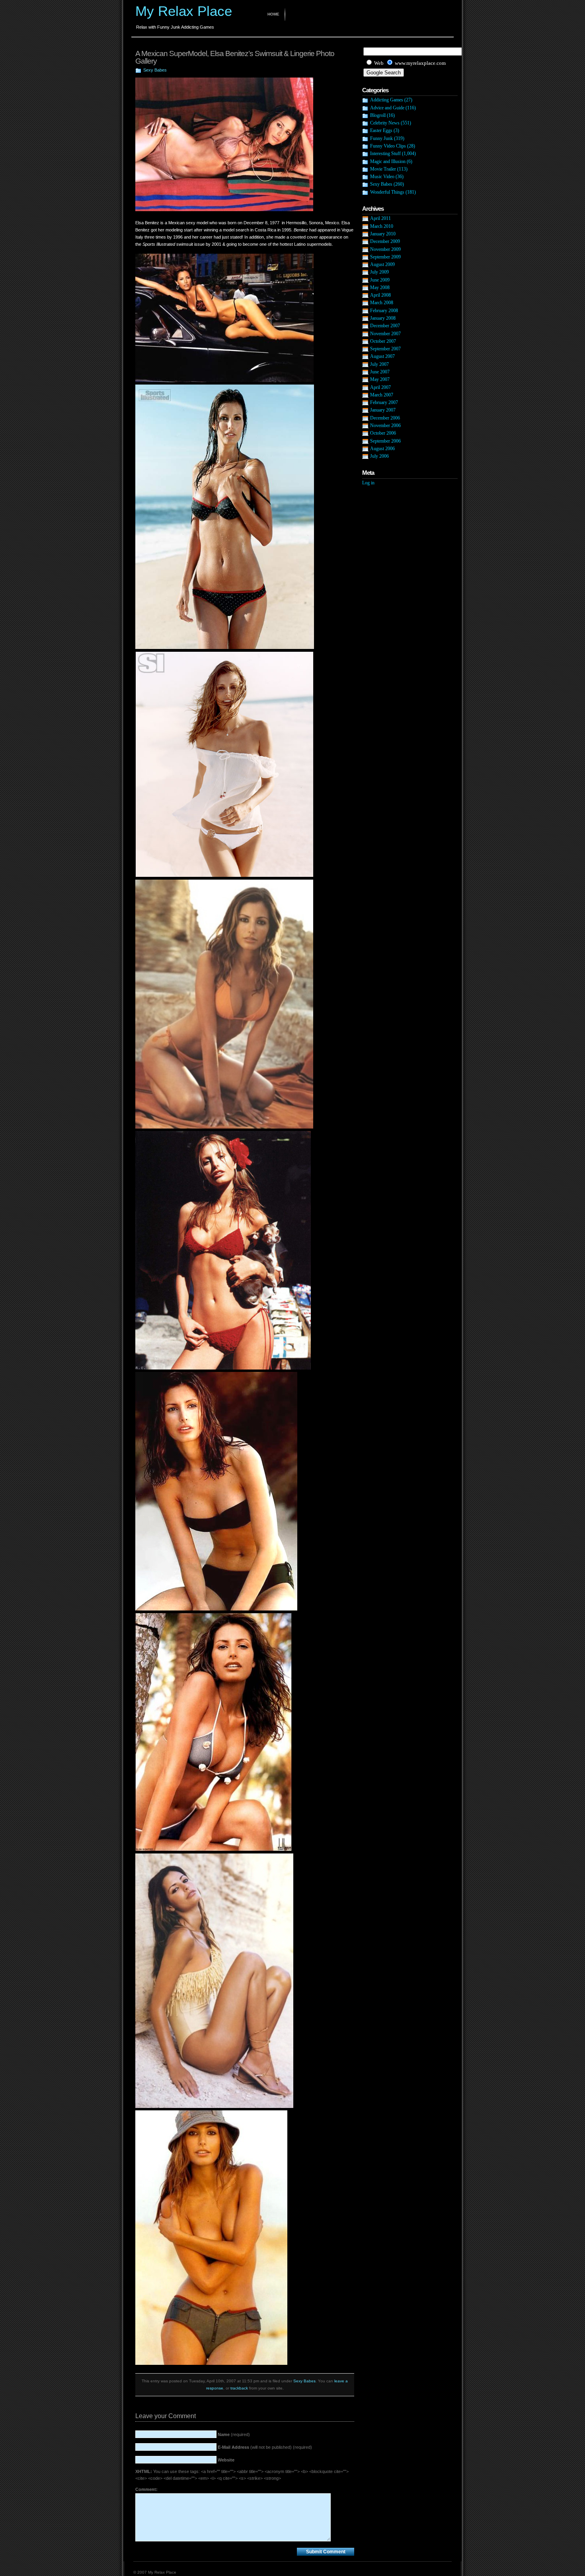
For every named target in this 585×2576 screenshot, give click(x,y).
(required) (234, 2434)
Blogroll (378, 115)
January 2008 (383, 318)
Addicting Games (387, 100)
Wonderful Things (387, 192)
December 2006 (385, 418)
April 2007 (380, 387)
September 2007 (385, 349)
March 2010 (382, 226)
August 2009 (382, 264)
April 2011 (380, 218)
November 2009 (385, 249)
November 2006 (385, 425)
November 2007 (385, 334)
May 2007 (380, 379)
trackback (239, 2388)
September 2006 (385, 441)
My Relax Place (184, 11)
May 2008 (380, 288)
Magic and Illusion (388, 161)
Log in (368, 483)
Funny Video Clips (388, 146)
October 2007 (383, 341)
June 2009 (380, 280)
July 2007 (379, 364)
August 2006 (382, 449)
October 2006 (383, 433)
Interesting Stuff (385, 153)
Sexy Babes (155, 70)
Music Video (382, 177)
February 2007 (384, 402)
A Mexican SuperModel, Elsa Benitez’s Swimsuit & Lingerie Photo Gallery (235, 57)
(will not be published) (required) (265, 2447)
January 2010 (383, 234)
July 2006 (379, 456)
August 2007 (382, 356)
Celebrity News (385, 123)
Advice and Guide (387, 108)
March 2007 (382, 395)
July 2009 (379, 272)
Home (273, 14)
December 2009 (385, 241)
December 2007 (385, 326)
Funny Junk (381, 138)
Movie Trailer (383, 169)
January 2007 (383, 410)
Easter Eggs (381, 130)
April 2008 (380, 295)
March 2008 (382, 303)
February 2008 (384, 311)
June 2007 (380, 372)
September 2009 (385, 257)
